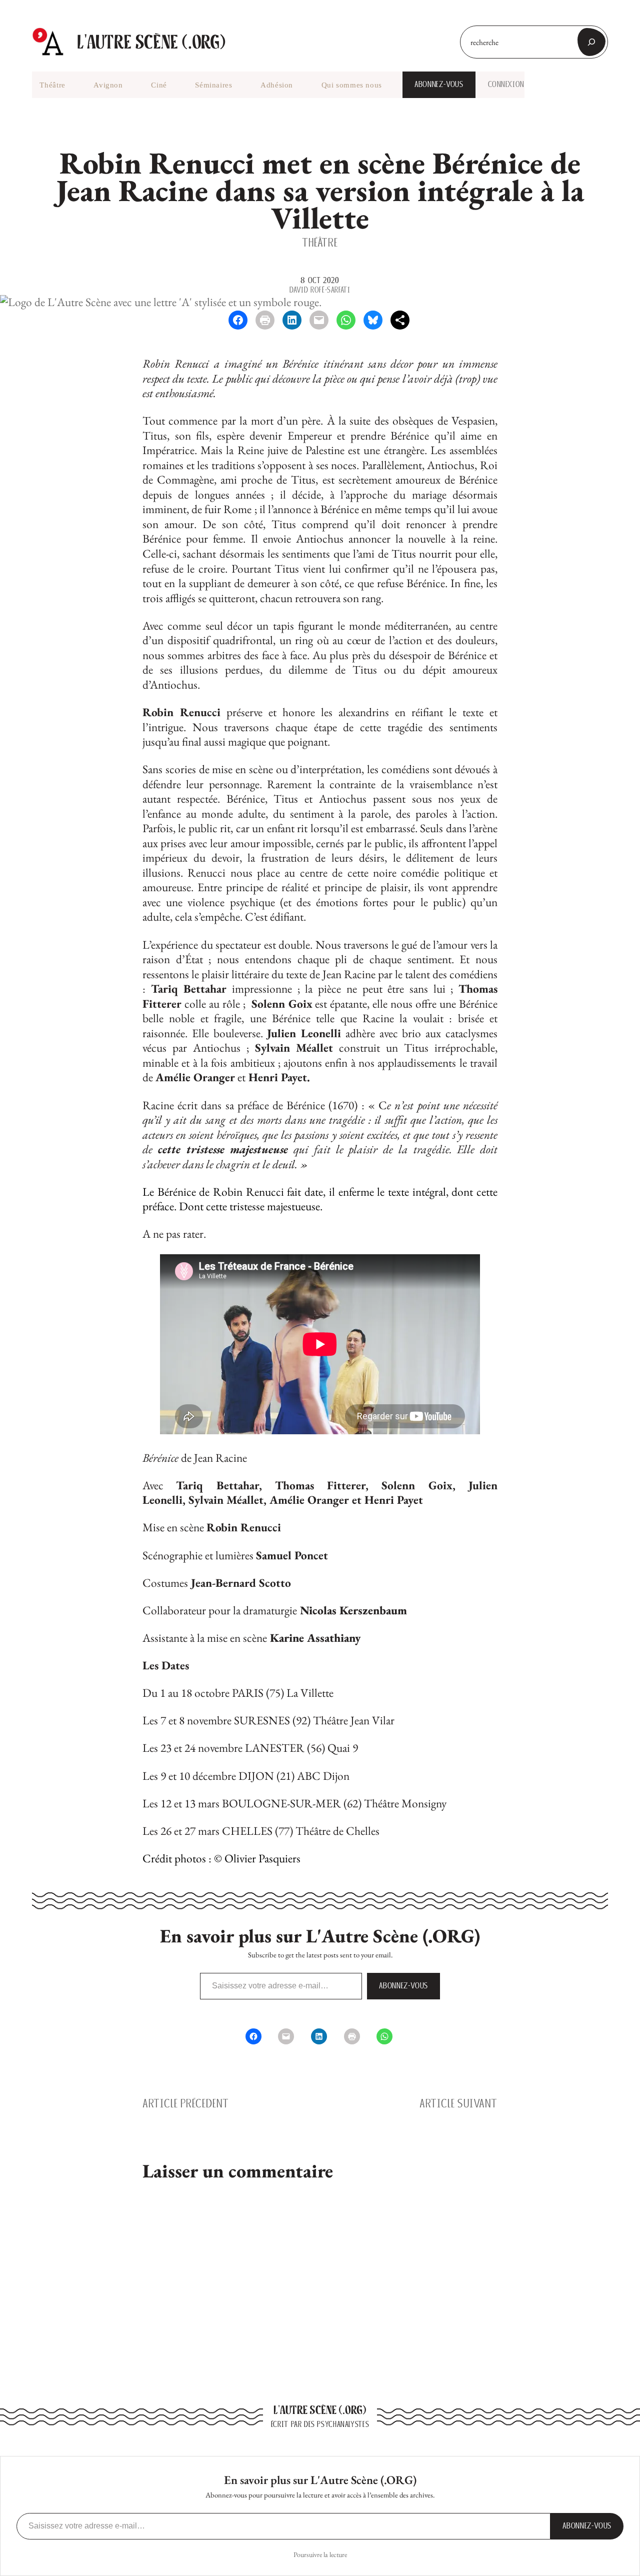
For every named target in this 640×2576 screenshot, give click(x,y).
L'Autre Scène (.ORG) (151, 42)
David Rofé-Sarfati (320, 290)
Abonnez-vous (439, 84)
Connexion (506, 85)
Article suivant (458, 2103)
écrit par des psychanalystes (320, 2424)
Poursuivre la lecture (320, 2554)
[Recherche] (591, 42)
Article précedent (186, 2103)
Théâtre (320, 242)
